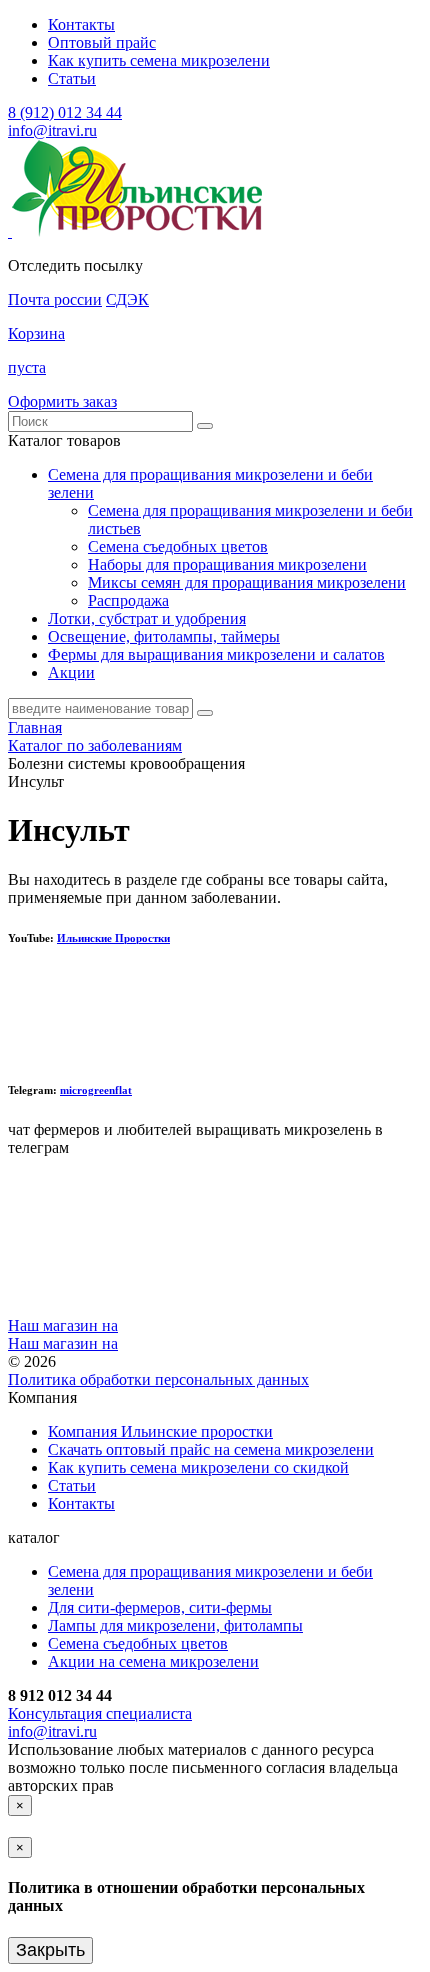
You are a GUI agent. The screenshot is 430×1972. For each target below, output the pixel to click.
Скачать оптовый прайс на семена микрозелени (211, 1449)
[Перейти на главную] (10, 231)
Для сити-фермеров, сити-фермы (160, 1607)
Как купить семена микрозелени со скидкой (198, 1467)
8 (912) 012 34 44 (65, 112)
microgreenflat (96, 1090)
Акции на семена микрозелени (153, 1661)
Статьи (72, 78)
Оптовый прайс (102, 42)
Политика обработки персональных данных (158, 1379)
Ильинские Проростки (113, 938)
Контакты (81, 24)
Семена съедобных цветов (178, 546)
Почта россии (55, 299)
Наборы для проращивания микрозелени (227, 564)
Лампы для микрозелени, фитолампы (175, 1625)
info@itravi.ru (52, 130)
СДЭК (127, 299)
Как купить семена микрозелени (159, 60)
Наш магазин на (63, 1325)
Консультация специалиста (100, 1713)
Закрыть (50, 1950)
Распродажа (128, 600)
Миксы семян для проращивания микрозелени (247, 582)
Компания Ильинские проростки (160, 1431)
